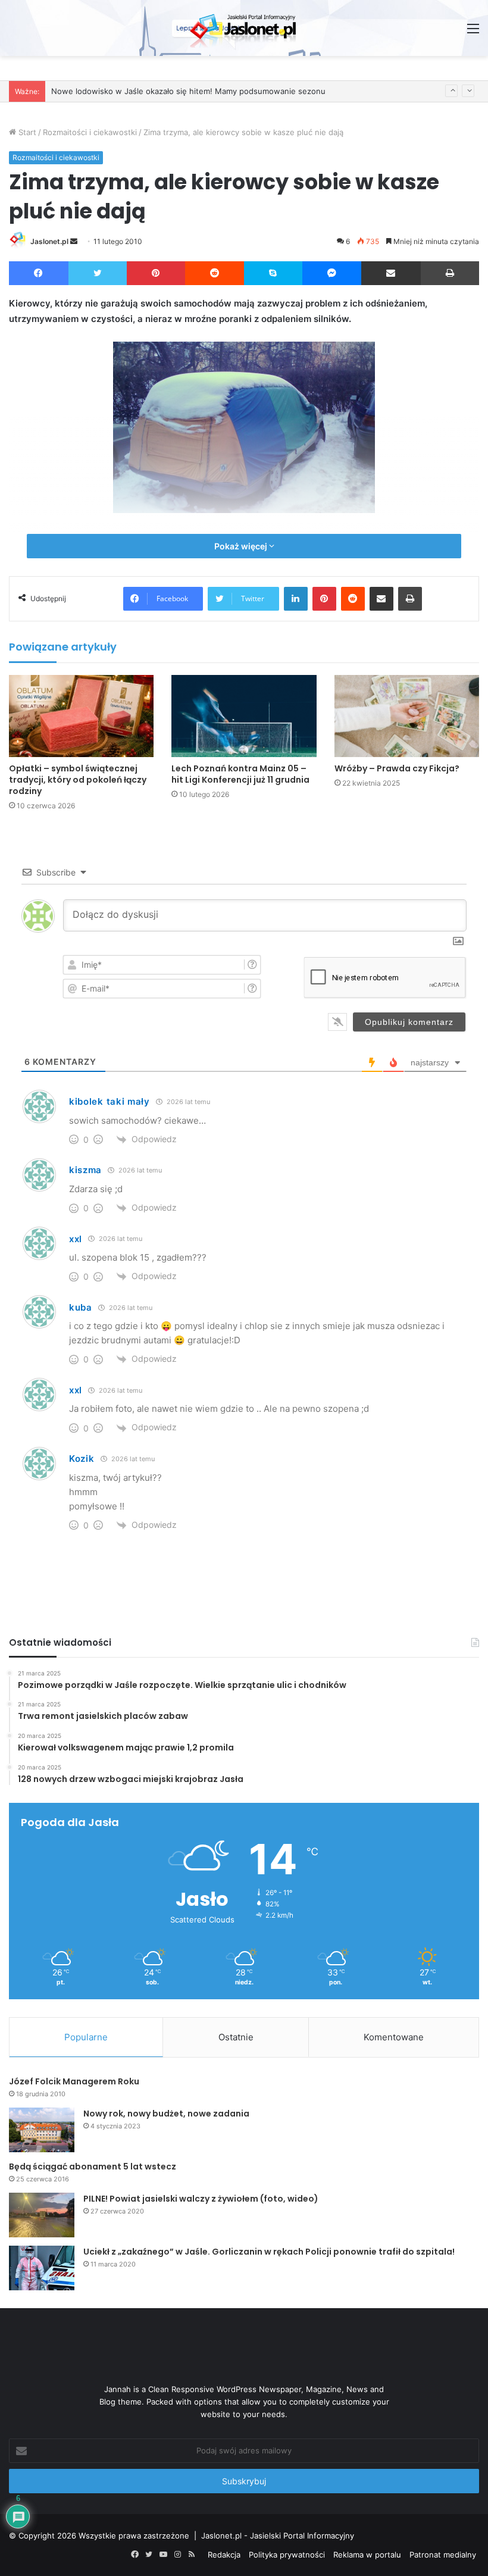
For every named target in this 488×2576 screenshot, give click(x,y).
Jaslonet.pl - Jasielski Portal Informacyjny (278, 2536)
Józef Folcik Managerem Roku (74, 2081)
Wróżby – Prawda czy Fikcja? (397, 768)
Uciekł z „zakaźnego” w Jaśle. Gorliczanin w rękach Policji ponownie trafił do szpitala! (269, 2252)
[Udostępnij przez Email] (391, 273)
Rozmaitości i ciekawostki (90, 132)
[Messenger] (332, 273)
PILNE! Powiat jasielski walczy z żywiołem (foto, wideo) (201, 2199)
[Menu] (473, 32)
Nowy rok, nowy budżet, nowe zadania (166, 2114)
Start (26, 132)
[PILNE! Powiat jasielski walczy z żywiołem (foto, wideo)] (42, 2215)
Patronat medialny (443, 2555)
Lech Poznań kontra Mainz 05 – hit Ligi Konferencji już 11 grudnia (240, 774)
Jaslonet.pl (49, 241)
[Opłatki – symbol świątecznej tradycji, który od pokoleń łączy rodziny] (81, 716)
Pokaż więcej (242, 546)
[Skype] (273, 273)
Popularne (86, 2037)
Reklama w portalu (367, 2555)
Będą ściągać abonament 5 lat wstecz (93, 2167)
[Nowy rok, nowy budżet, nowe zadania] (42, 2130)
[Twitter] (98, 273)
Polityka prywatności (287, 2555)
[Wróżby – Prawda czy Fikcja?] (407, 716)
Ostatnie (236, 2037)
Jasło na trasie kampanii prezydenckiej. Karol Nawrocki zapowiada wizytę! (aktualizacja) (213, 95)
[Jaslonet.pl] (244, 28)
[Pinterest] (156, 273)
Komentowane (394, 2037)
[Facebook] (39, 273)
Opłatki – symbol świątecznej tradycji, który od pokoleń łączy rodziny (78, 780)
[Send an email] (74, 241)
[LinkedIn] (296, 599)
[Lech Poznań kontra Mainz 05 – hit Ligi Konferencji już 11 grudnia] (244, 716)
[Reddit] (215, 273)
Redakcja (224, 2555)
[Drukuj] (450, 273)
